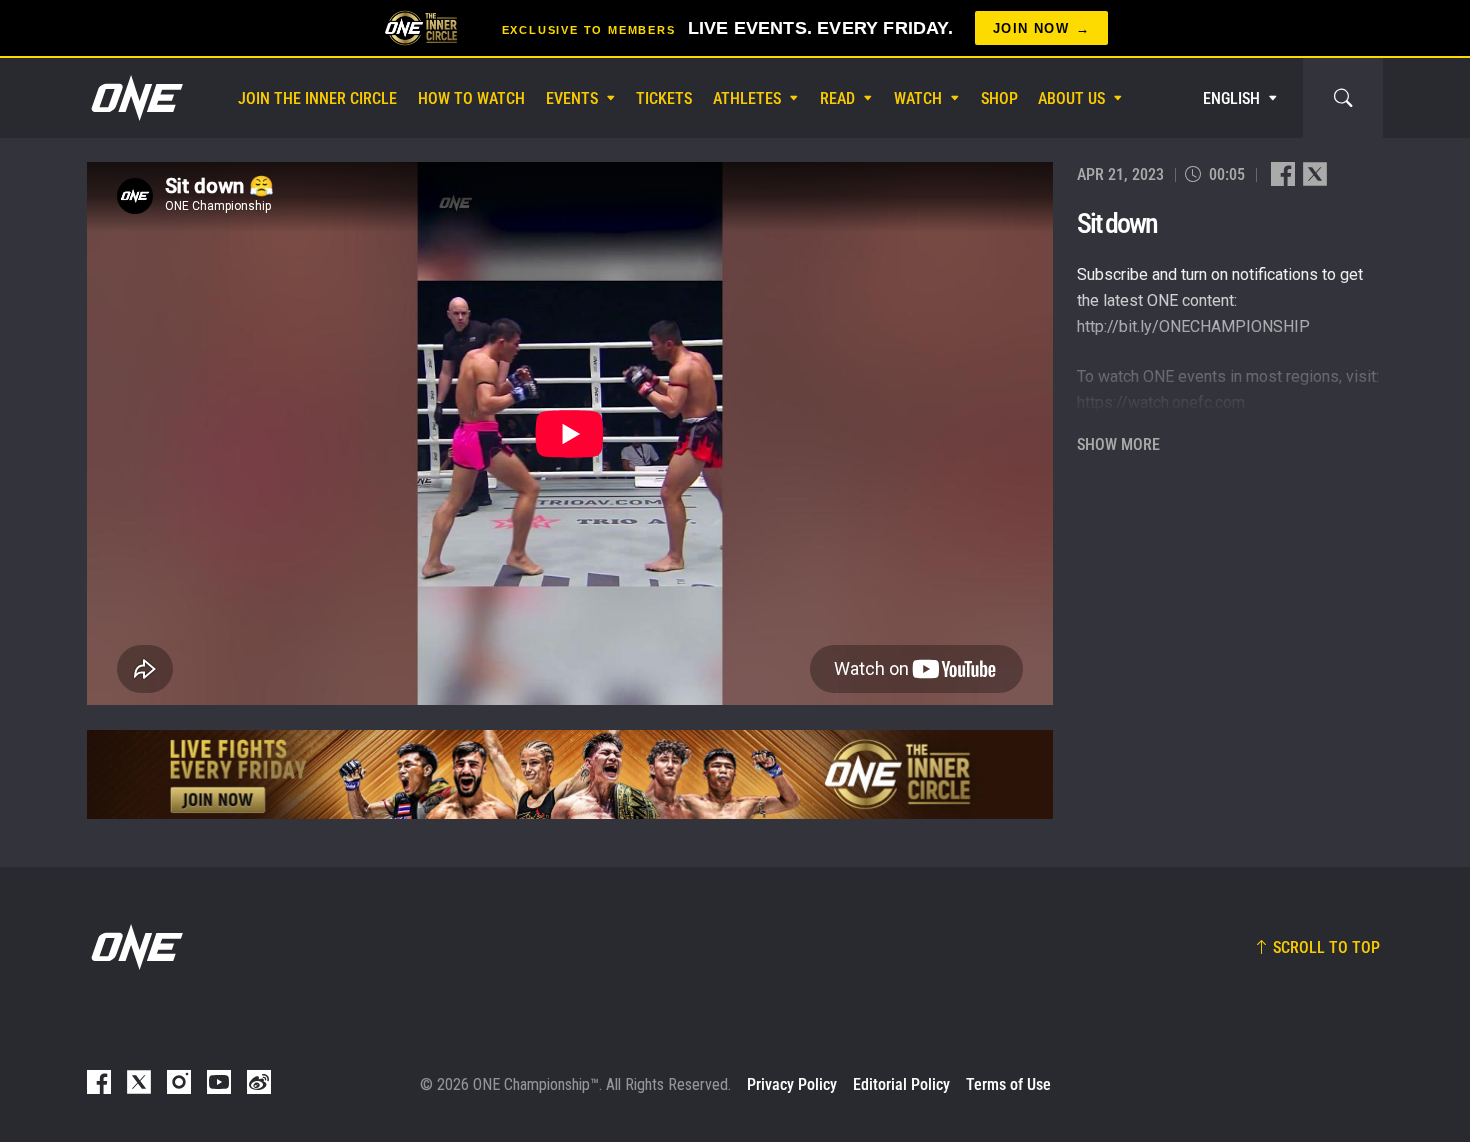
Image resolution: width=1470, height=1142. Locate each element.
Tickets (664, 98)
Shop (999, 98)
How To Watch (471, 98)
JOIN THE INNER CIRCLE (317, 98)
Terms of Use (1008, 1084)
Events (572, 98)
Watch (918, 98)
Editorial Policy (901, 1084)
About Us (1071, 98)
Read (837, 98)
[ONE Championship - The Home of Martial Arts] (135, 98)
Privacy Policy (792, 1084)
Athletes (747, 98)
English (1231, 98)
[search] (1343, 98)
